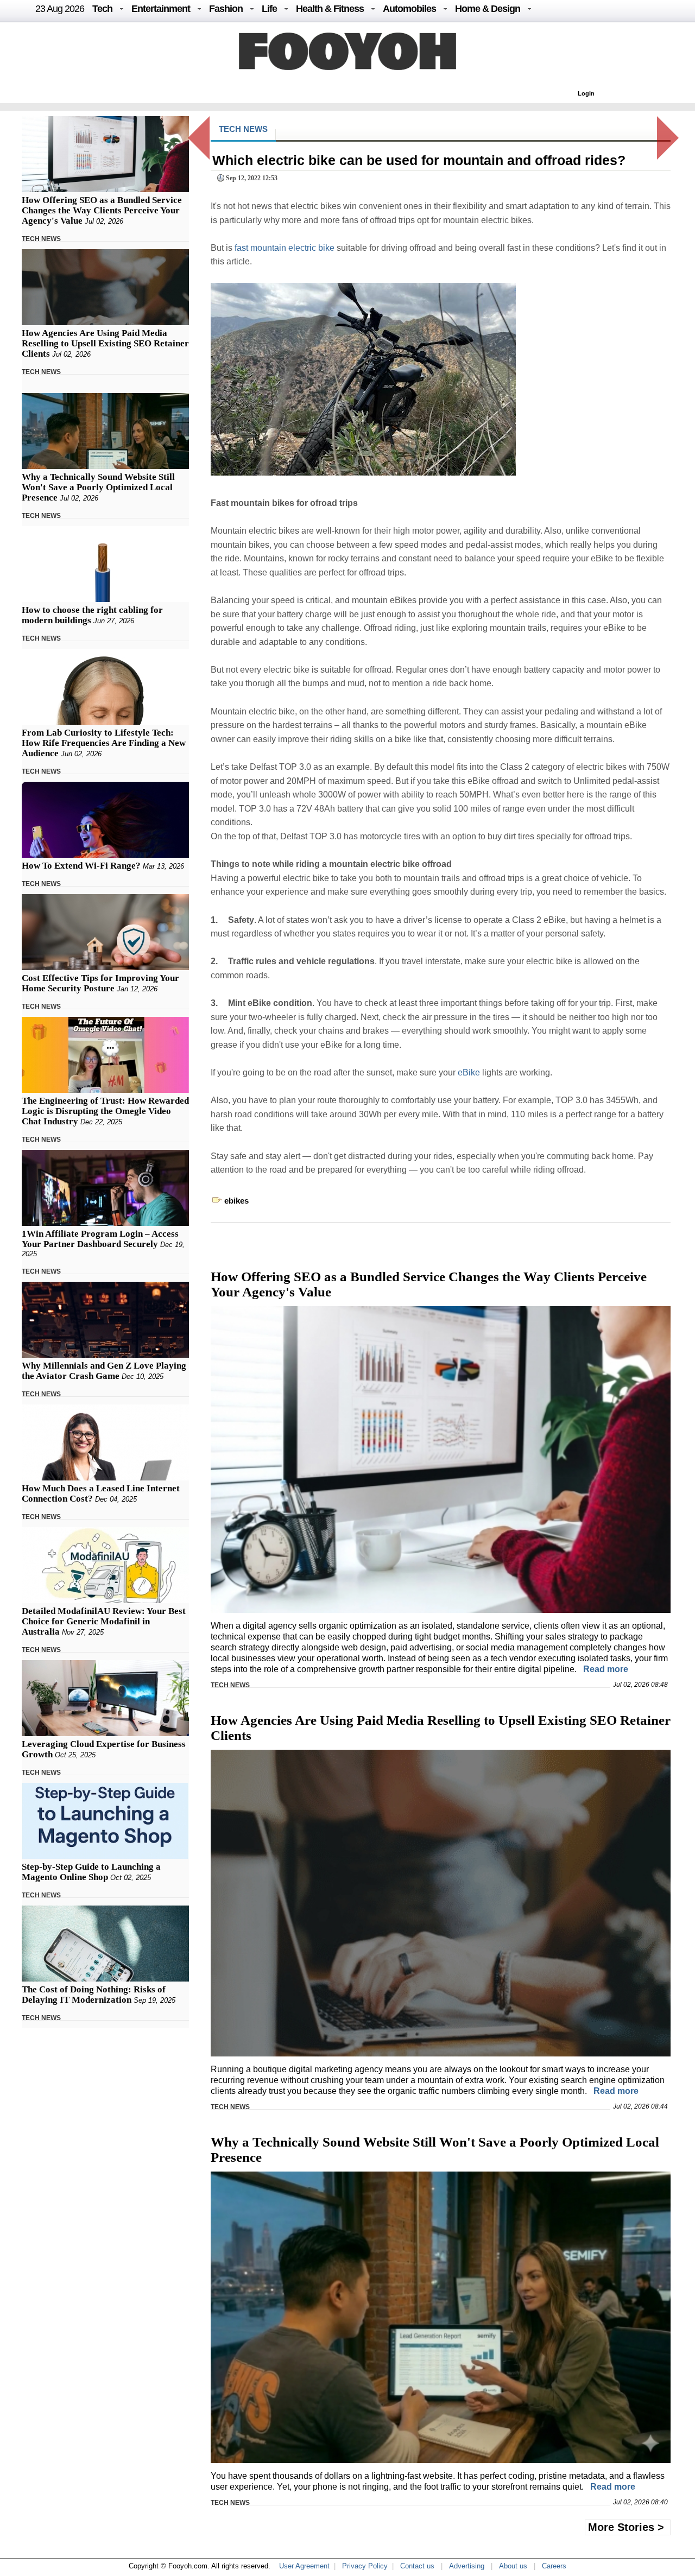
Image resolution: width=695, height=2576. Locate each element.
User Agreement (304, 2566)
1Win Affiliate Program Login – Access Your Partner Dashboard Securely (100, 1239)
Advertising (467, 2566)
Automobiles (409, 9)
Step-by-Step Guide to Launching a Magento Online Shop (91, 1872)
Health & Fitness (330, 9)
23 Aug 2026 (60, 9)
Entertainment (161, 9)
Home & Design (488, 9)
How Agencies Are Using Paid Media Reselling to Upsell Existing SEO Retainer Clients (105, 343)
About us (513, 2566)
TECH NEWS (41, 239)
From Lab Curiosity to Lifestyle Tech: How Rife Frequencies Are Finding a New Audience (104, 743)
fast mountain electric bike (285, 248)
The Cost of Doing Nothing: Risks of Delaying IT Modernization (94, 1995)
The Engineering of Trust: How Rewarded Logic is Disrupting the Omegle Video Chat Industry (105, 1111)
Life (269, 9)
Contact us (417, 2566)
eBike (469, 1072)
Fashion (226, 9)
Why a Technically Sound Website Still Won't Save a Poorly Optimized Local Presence (98, 487)
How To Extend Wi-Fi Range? (81, 866)
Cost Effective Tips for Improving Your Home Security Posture (100, 983)
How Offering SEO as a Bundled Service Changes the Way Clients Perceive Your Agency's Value (102, 210)
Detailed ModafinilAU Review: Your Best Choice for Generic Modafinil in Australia (104, 1621)
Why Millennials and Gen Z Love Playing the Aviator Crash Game (104, 1371)
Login (586, 93)
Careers (554, 2566)
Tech (102, 9)
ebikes (236, 1201)
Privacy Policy (365, 2566)
